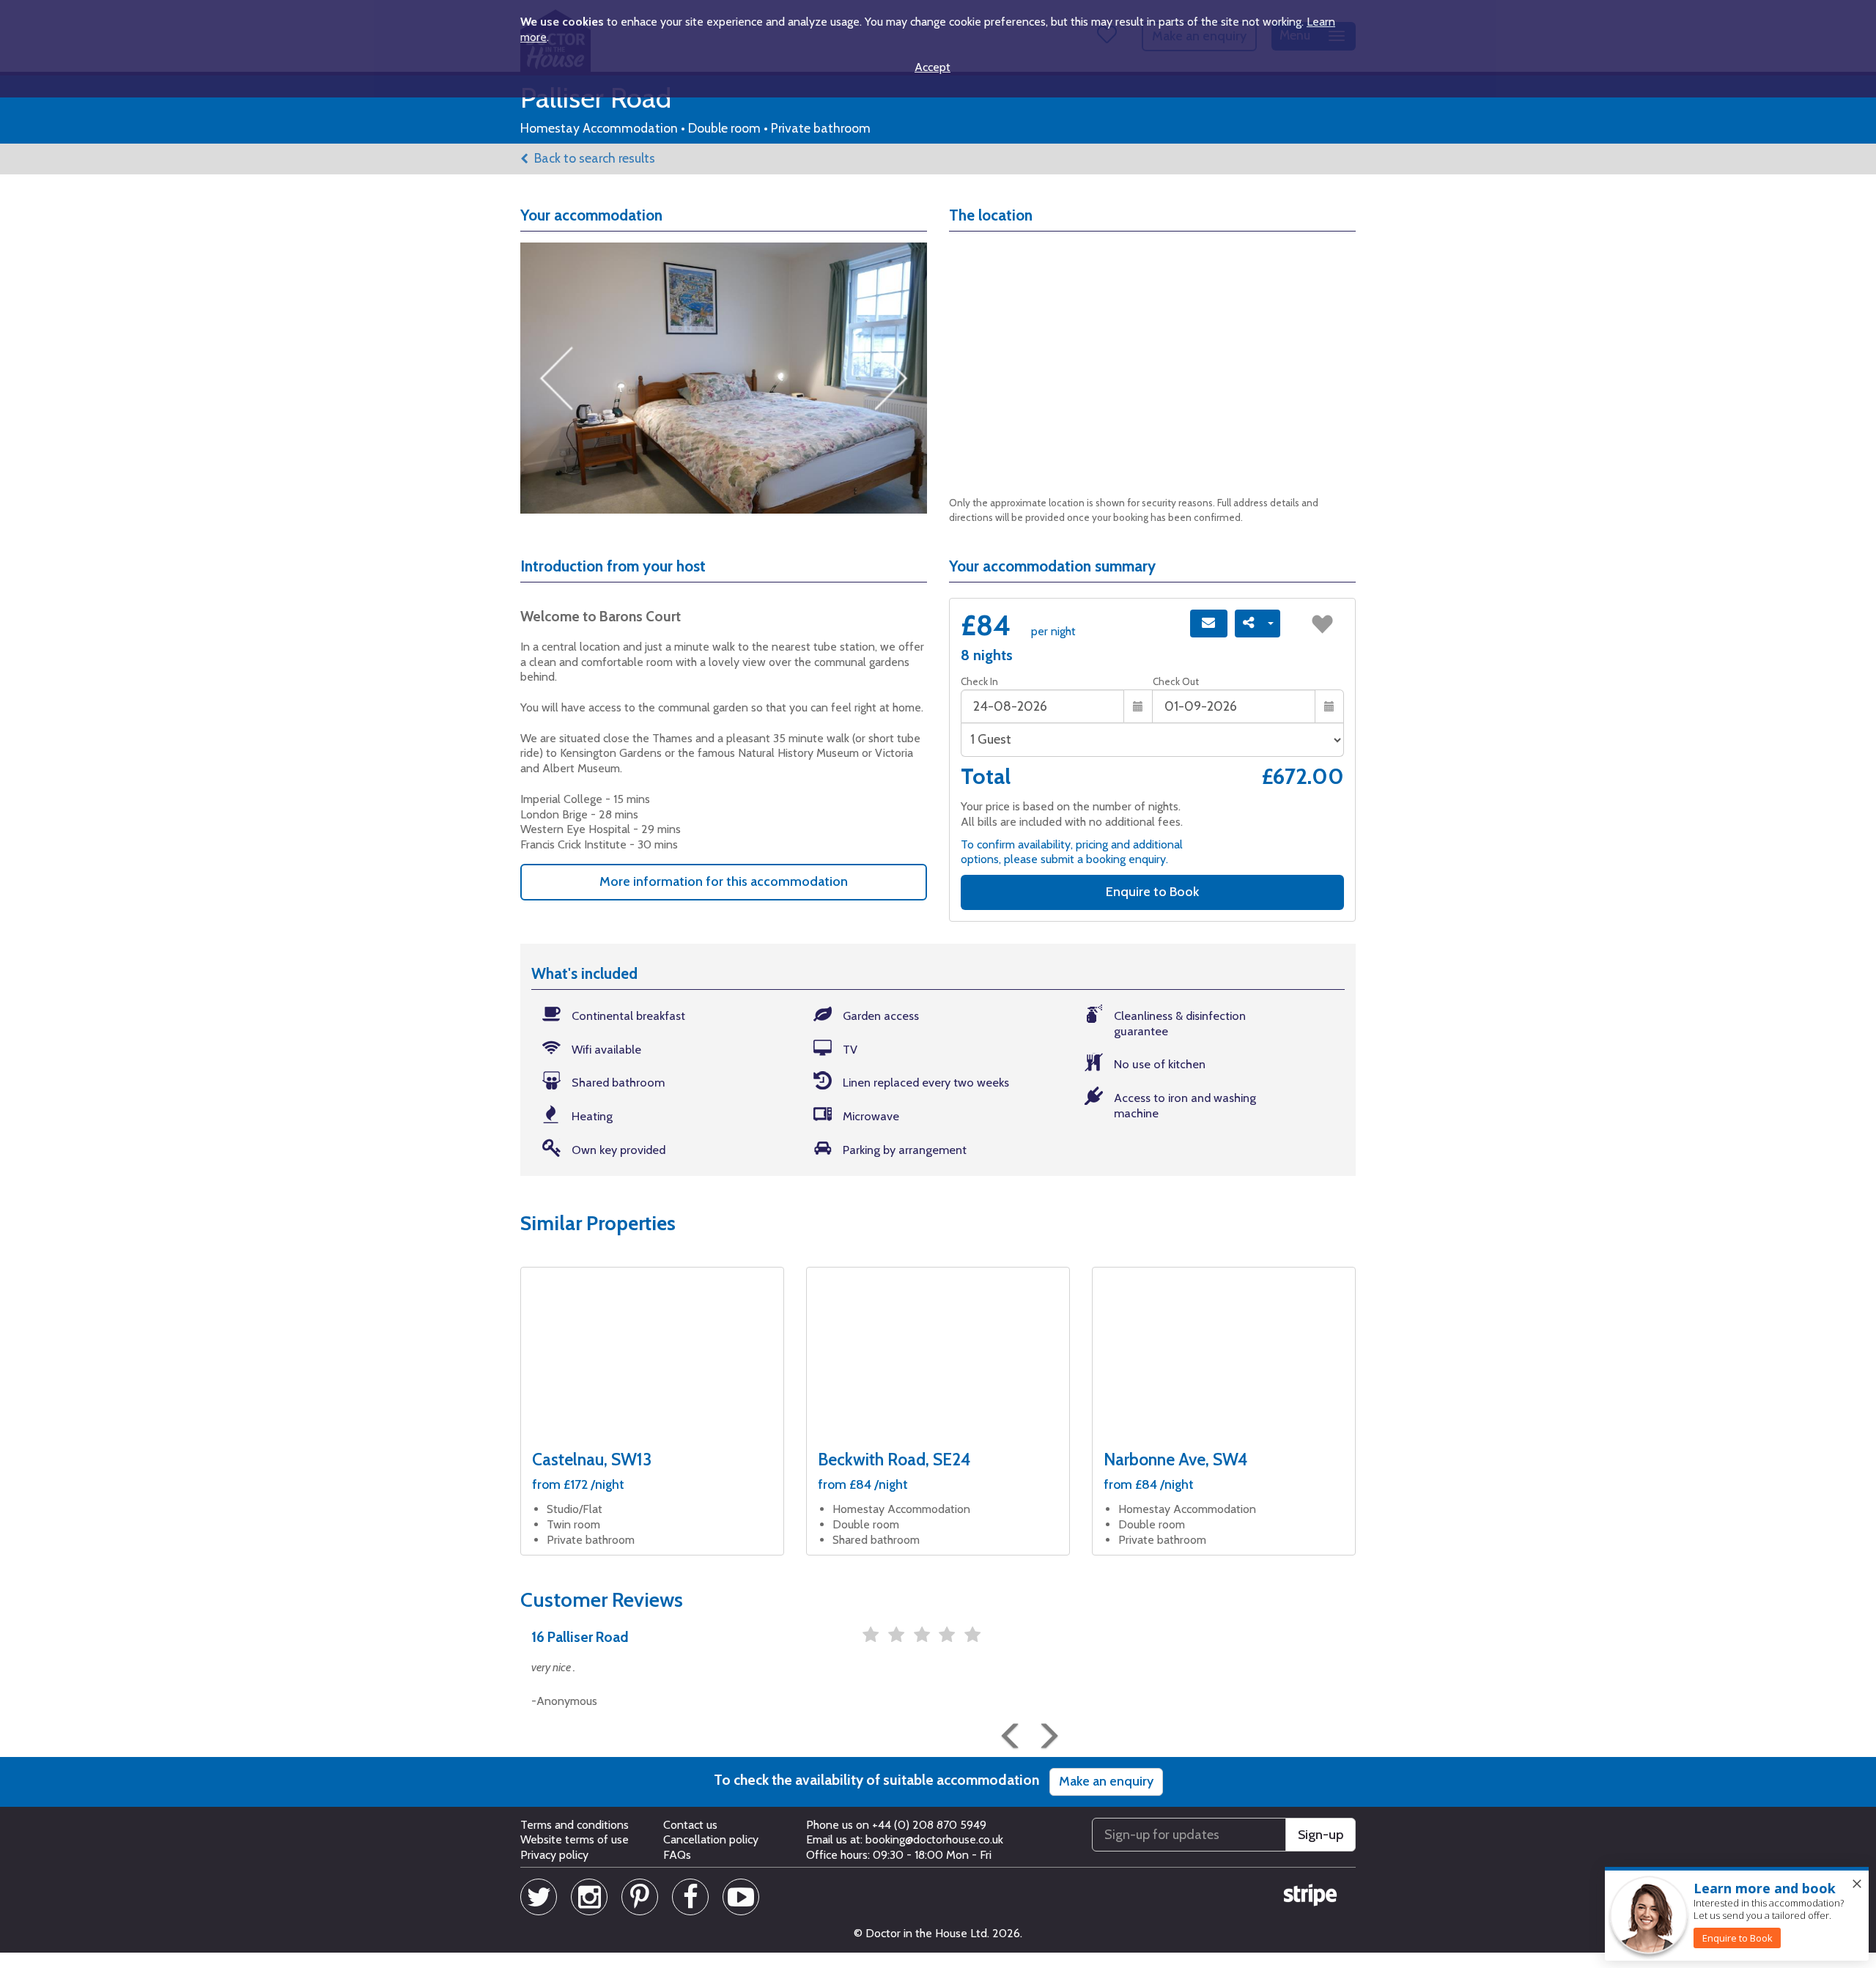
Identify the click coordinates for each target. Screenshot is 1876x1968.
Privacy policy (554, 1855)
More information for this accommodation (724, 881)
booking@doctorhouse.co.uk (934, 1839)
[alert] (1737, 1915)
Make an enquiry (1106, 1781)
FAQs (677, 1855)
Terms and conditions (575, 1825)
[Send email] (1209, 624)
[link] (1737, 1938)
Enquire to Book (1152, 892)
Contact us (690, 1825)
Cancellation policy (711, 1839)
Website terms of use (575, 1839)
